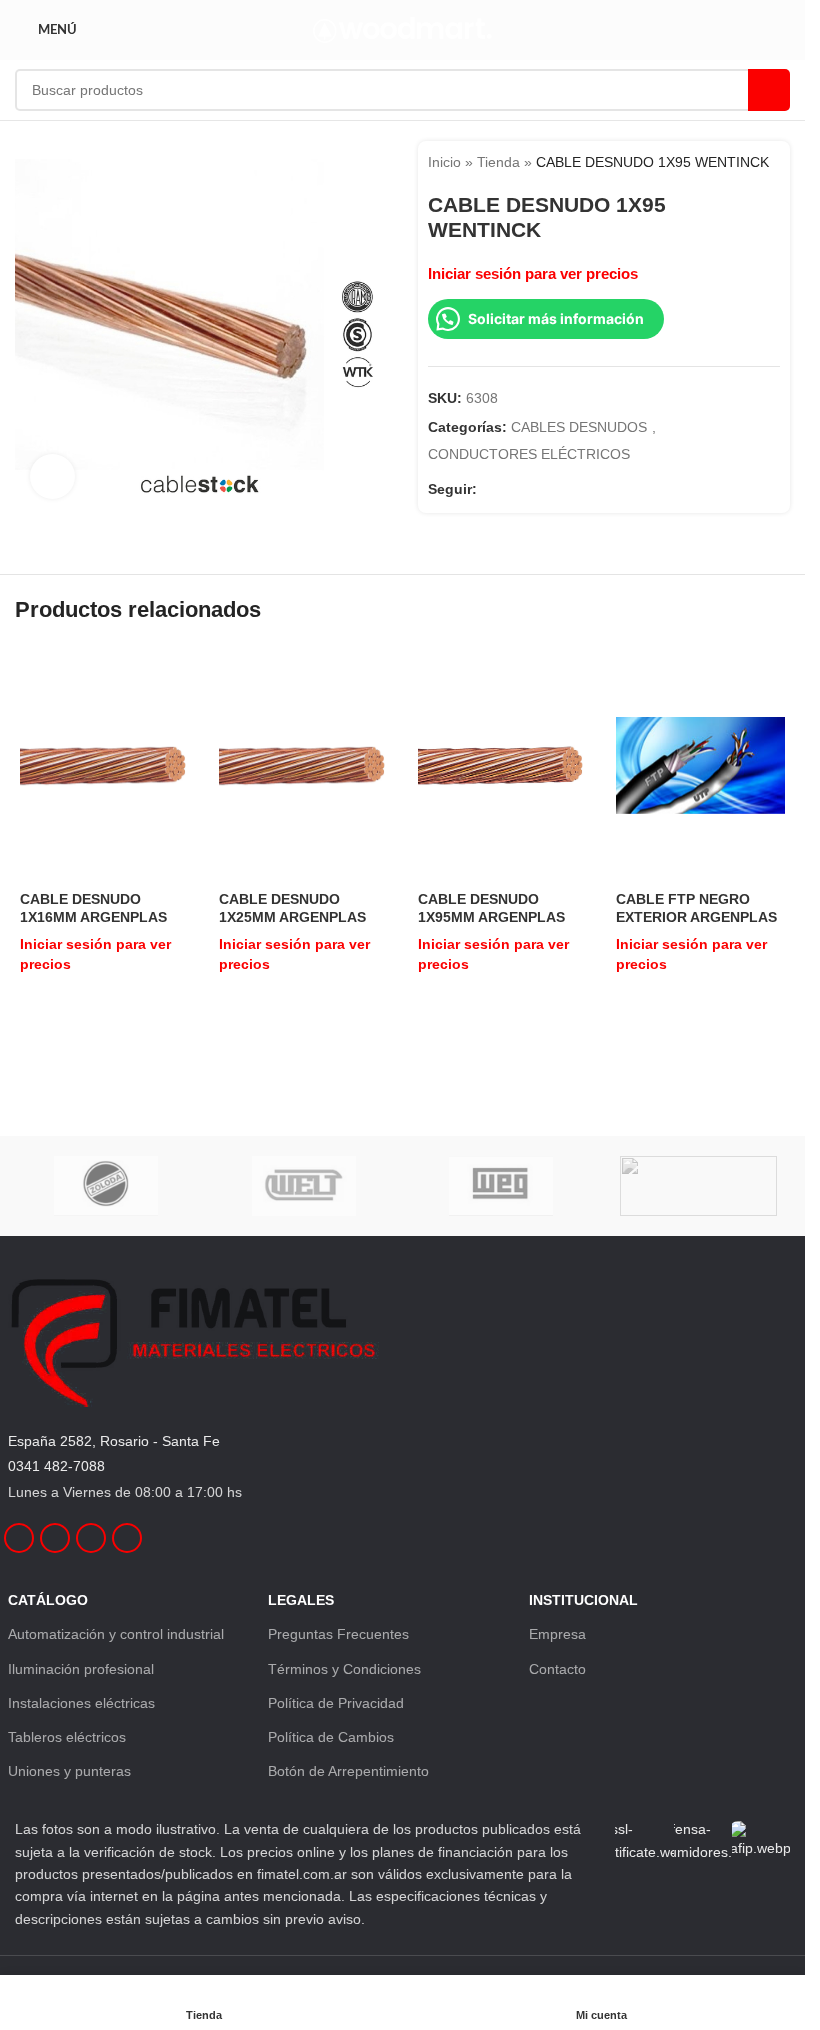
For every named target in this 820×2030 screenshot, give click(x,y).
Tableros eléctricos (67, 1737)
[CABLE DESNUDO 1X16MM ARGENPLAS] (104, 765)
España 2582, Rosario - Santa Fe (114, 1441)
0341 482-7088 (56, 1466)
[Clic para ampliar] (52, 476)
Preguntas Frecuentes (338, 1634)
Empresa (557, 1634)
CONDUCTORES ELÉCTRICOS (529, 454)
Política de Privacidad (336, 1703)
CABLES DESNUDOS (579, 427)
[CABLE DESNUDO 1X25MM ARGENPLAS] (303, 765)
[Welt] (303, 1186)
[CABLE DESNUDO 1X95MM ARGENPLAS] (502, 765)
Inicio (444, 162)
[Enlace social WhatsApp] (561, 489)
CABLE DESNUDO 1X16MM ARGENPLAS (93, 908)
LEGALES (301, 1600)
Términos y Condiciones (344, 1669)
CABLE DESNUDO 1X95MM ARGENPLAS (491, 908)
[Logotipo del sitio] (402, 29)
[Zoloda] (106, 1186)
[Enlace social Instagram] (513, 489)
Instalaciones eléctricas (81, 1703)
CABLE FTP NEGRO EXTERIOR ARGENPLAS (696, 908)
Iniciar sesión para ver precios (533, 274)
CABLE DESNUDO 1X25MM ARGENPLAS (292, 908)
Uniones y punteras (69, 1771)
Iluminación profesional (81, 1669)
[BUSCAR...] (769, 90)
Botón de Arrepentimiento (348, 1771)
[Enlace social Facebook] (489, 489)
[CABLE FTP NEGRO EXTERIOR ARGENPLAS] (700, 765)
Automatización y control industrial (116, 1634)
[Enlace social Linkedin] (537, 489)
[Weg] (500, 1186)
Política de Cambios (331, 1737)
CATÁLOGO (48, 1600)
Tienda (498, 162)
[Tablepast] (698, 1186)
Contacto (557, 1669)
